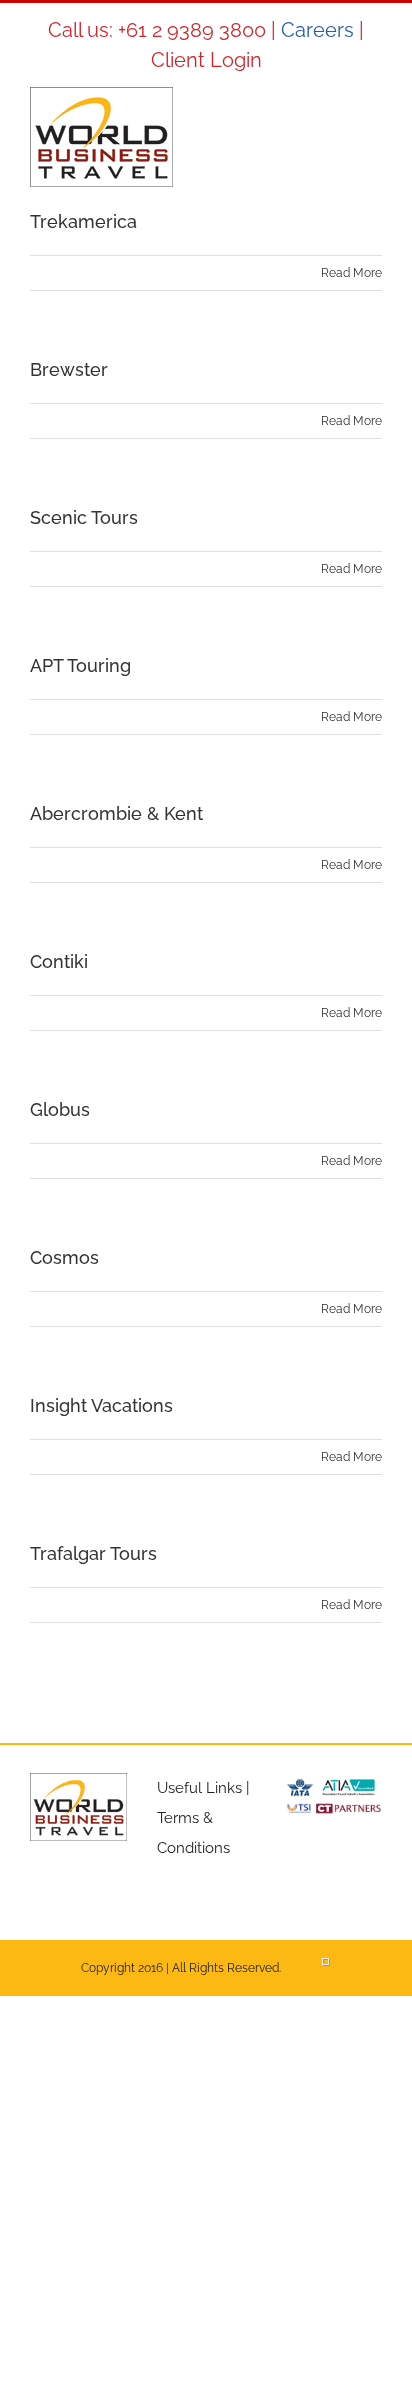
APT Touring (80, 665)
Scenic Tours (84, 517)
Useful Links (199, 1788)
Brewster (69, 369)
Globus (60, 1109)
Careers (317, 30)
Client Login (206, 60)
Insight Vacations (101, 1405)
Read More (351, 273)
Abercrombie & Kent (116, 813)
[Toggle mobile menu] (374, 117)
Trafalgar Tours (93, 1553)
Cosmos (64, 1257)
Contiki (59, 961)
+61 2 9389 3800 (192, 30)
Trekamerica (83, 221)
